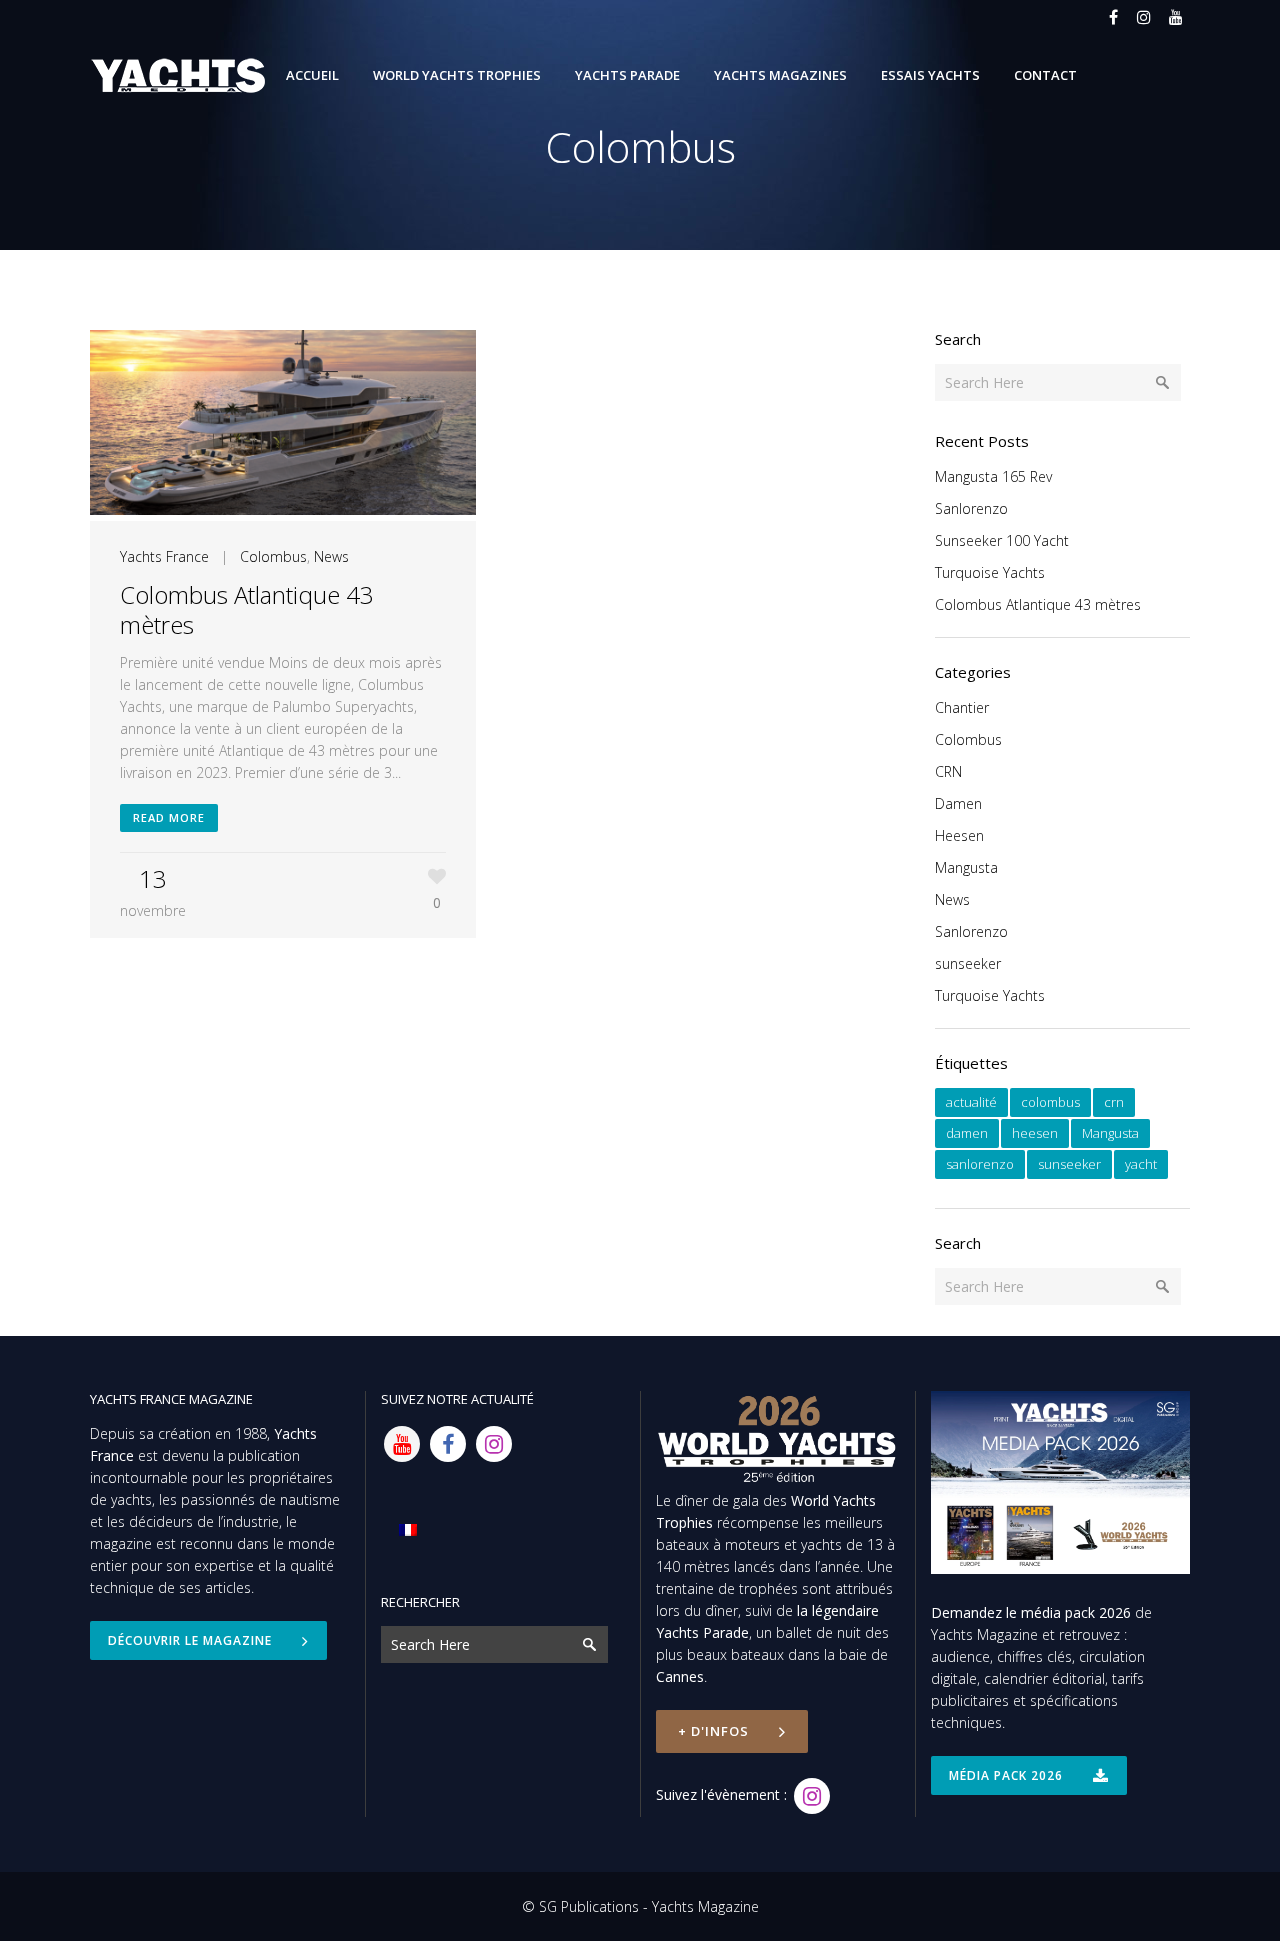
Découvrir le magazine (190, 1640)
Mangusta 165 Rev (993, 476)
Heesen (959, 835)
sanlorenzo (980, 1164)
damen (967, 1133)
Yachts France (164, 556)
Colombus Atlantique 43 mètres (247, 609)
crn (1114, 1102)
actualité (971, 1102)
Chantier (962, 707)
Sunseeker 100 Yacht (1002, 540)
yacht (1141, 1164)
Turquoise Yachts (990, 572)
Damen (958, 803)
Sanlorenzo (971, 508)
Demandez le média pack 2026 (1031, 1612)
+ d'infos (713, 1731)
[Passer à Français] (408, 1529)
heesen (1035, 1133)
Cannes (680, 1676)
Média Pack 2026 (1006, 1775)
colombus (1050, 1102)
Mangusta (966, 867)
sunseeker (968, 963)
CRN (948, 771)
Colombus (273, 556)
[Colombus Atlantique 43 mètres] (283, 425)
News (331, 556)
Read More (169, 817)
